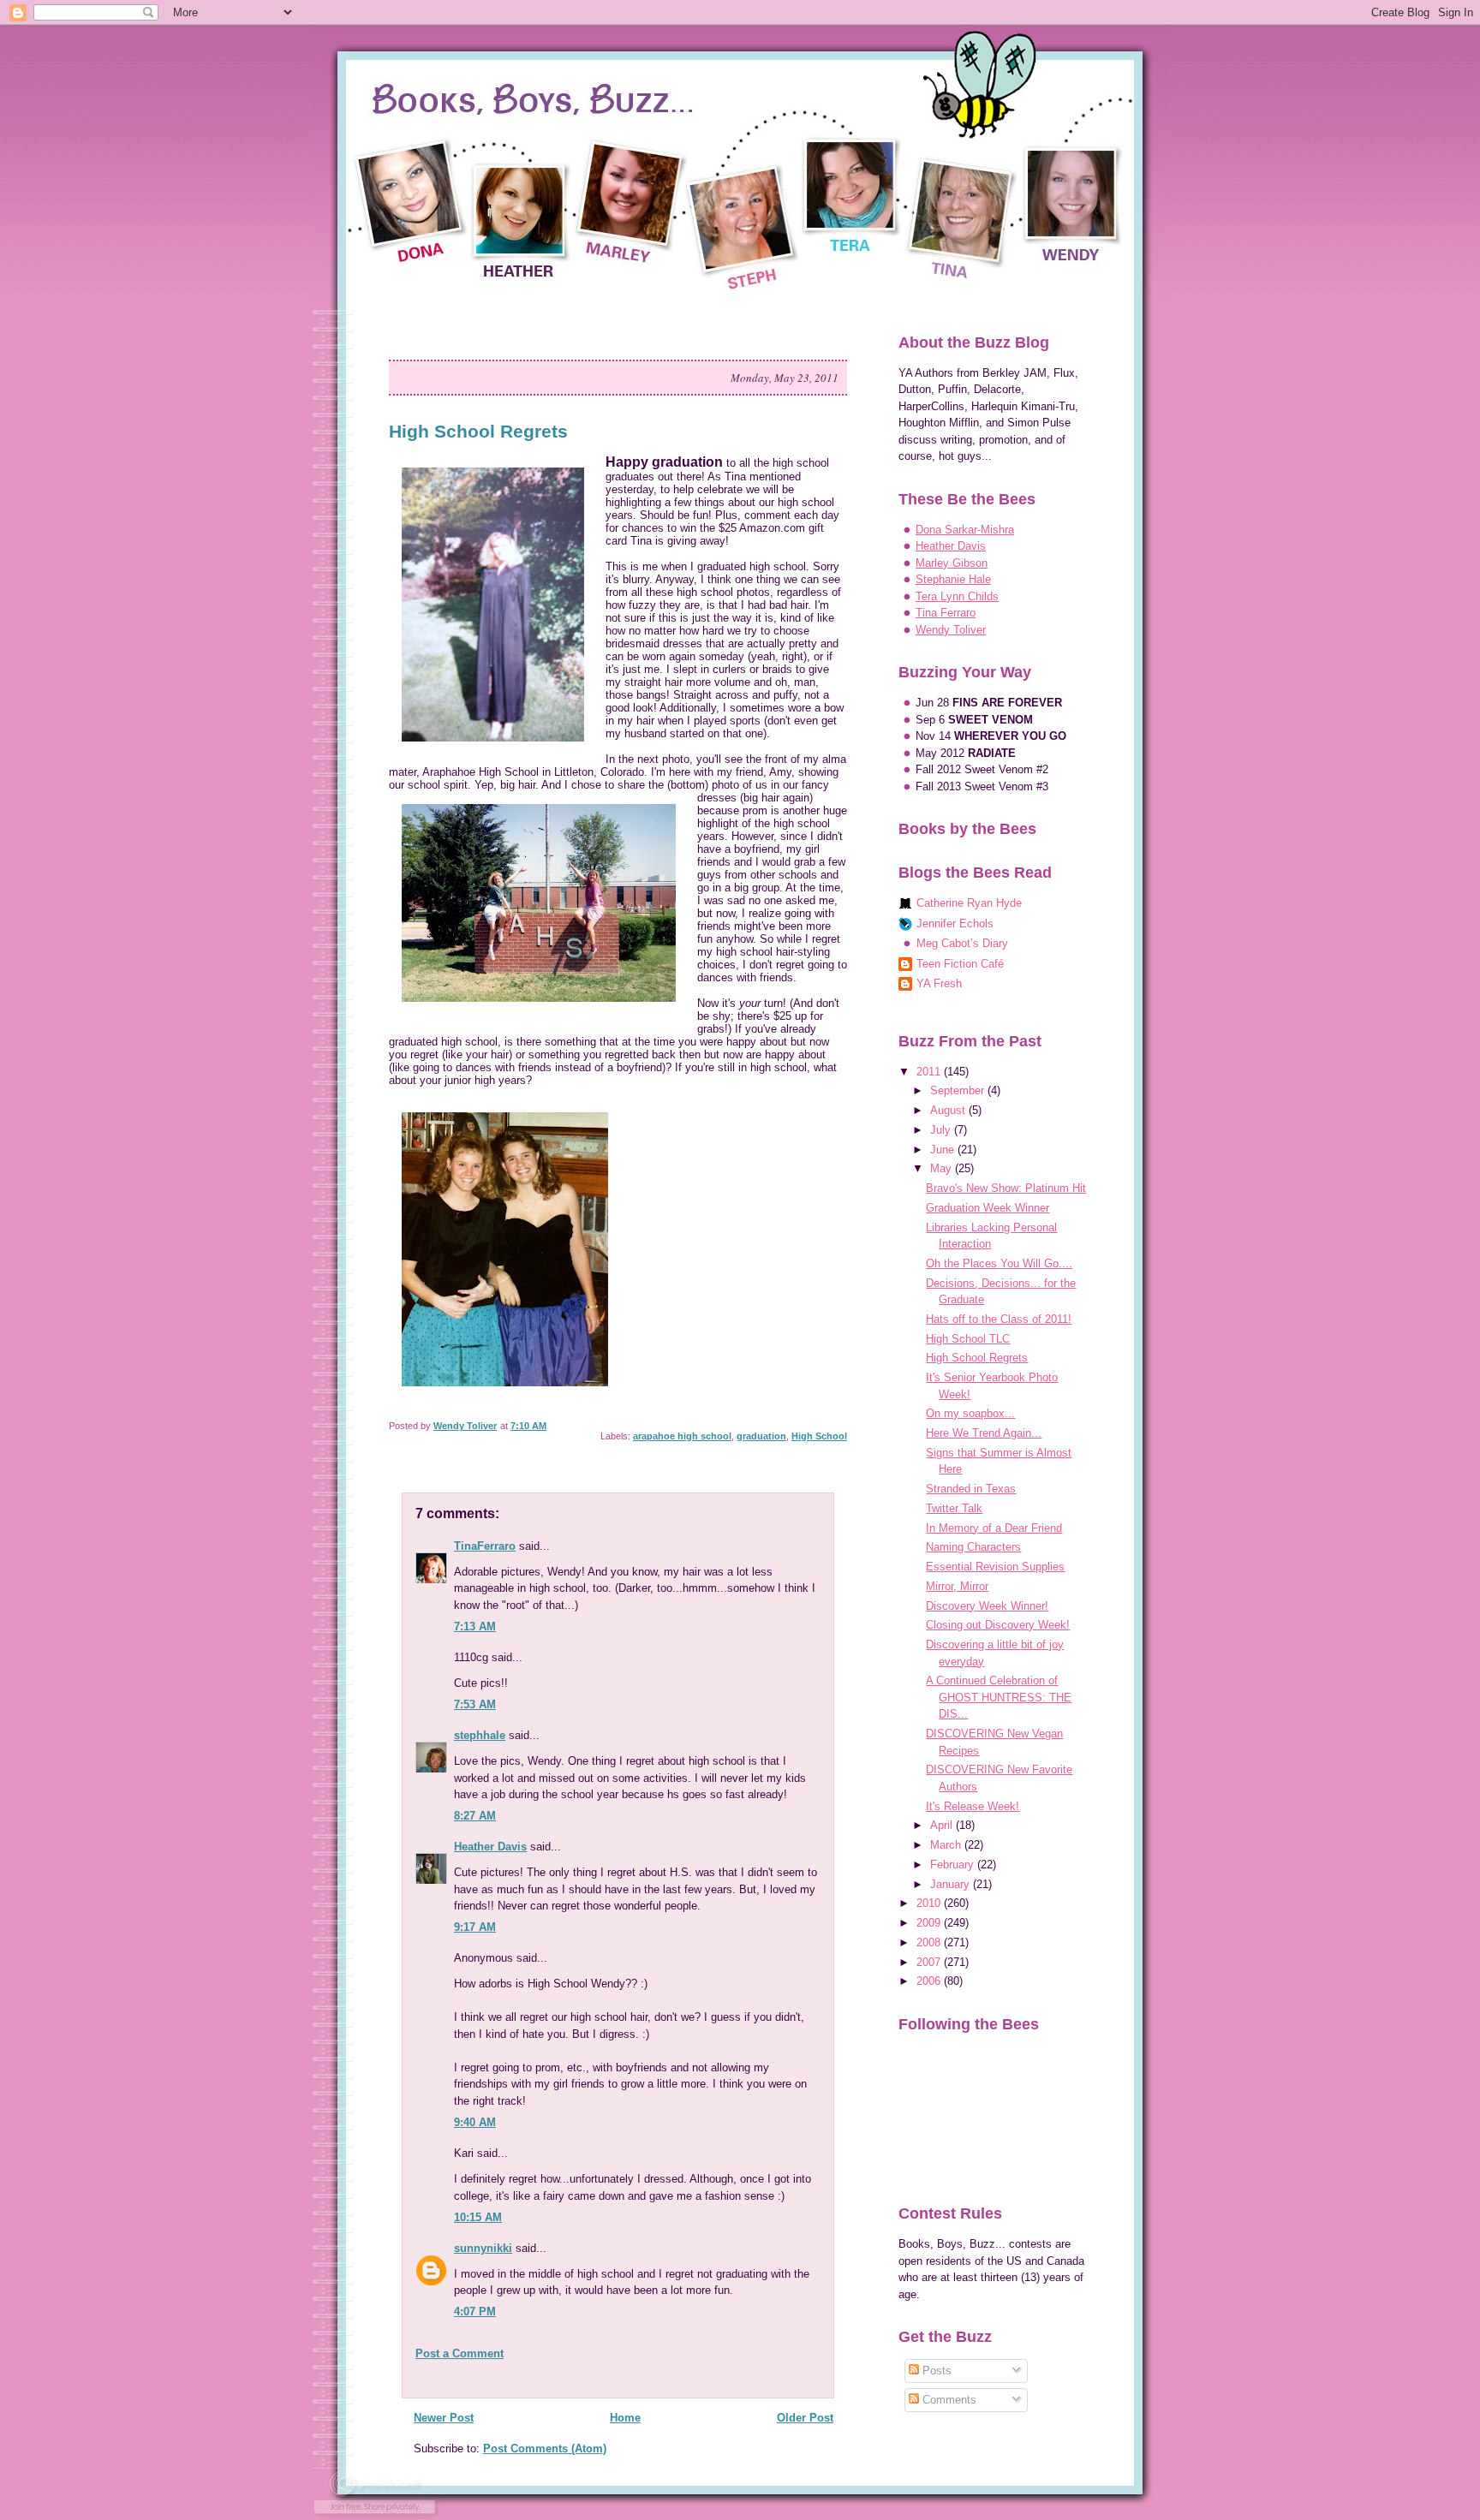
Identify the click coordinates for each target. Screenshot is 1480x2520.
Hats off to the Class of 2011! (999, 1319)
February (954, 1865)
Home (625, 2418)
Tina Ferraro (946, 613)
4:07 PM (475, 2311)
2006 (930, 1981)
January (952, 1884)
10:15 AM (478, 2217)
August (949, 1110)
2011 (930, 1072)
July (942, 1130)
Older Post (805, 2418)
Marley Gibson (952, 563)
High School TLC (968, 1339)
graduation (761, 1436)
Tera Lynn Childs (957, 596)
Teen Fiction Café (960, 964)
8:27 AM (475, 1816)
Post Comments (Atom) (545, 2449)
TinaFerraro (485, 1546)
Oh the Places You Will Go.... (999, 1263)
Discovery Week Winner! (987, 1606)
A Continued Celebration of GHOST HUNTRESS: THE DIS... (999, 1697)
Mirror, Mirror (957, 1586)
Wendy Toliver (951, 630)
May (943, 1168)
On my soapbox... (970, 1413)
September (959, 1090)
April (943, 1825)
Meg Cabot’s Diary (962, 943)
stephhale (480, 1735)
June (944, 1150)
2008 (930, 1942)
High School (819, 1436)
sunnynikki (483, 2248)
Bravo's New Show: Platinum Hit (1006, 1188)
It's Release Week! (973, 1806)
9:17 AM (475, 1927)
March (947, 1845)
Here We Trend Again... (984, 1433)
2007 (930, 1962)
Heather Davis (490, 1847)
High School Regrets (977, 1358)
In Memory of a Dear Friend (994, 1528)
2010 (930, 1903)
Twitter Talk (954, 1508)
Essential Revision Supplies (995, 1567)
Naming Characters (973, 1547)
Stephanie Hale (953, 579)
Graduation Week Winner (988, 1208)
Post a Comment (460, 2353)
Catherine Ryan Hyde (969, 903)
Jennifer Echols (955, 923)
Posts (935, 2371)
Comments (948, 2400)
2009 (930, 1923)
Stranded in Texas (971, 1489)
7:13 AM (475, 1626)
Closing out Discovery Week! (998, 1625)
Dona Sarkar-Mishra (965, 530)
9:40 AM (475, 2122)
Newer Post (444, 2418)
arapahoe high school (682, 1436)
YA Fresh (939, 983)
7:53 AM (475, 1704)
